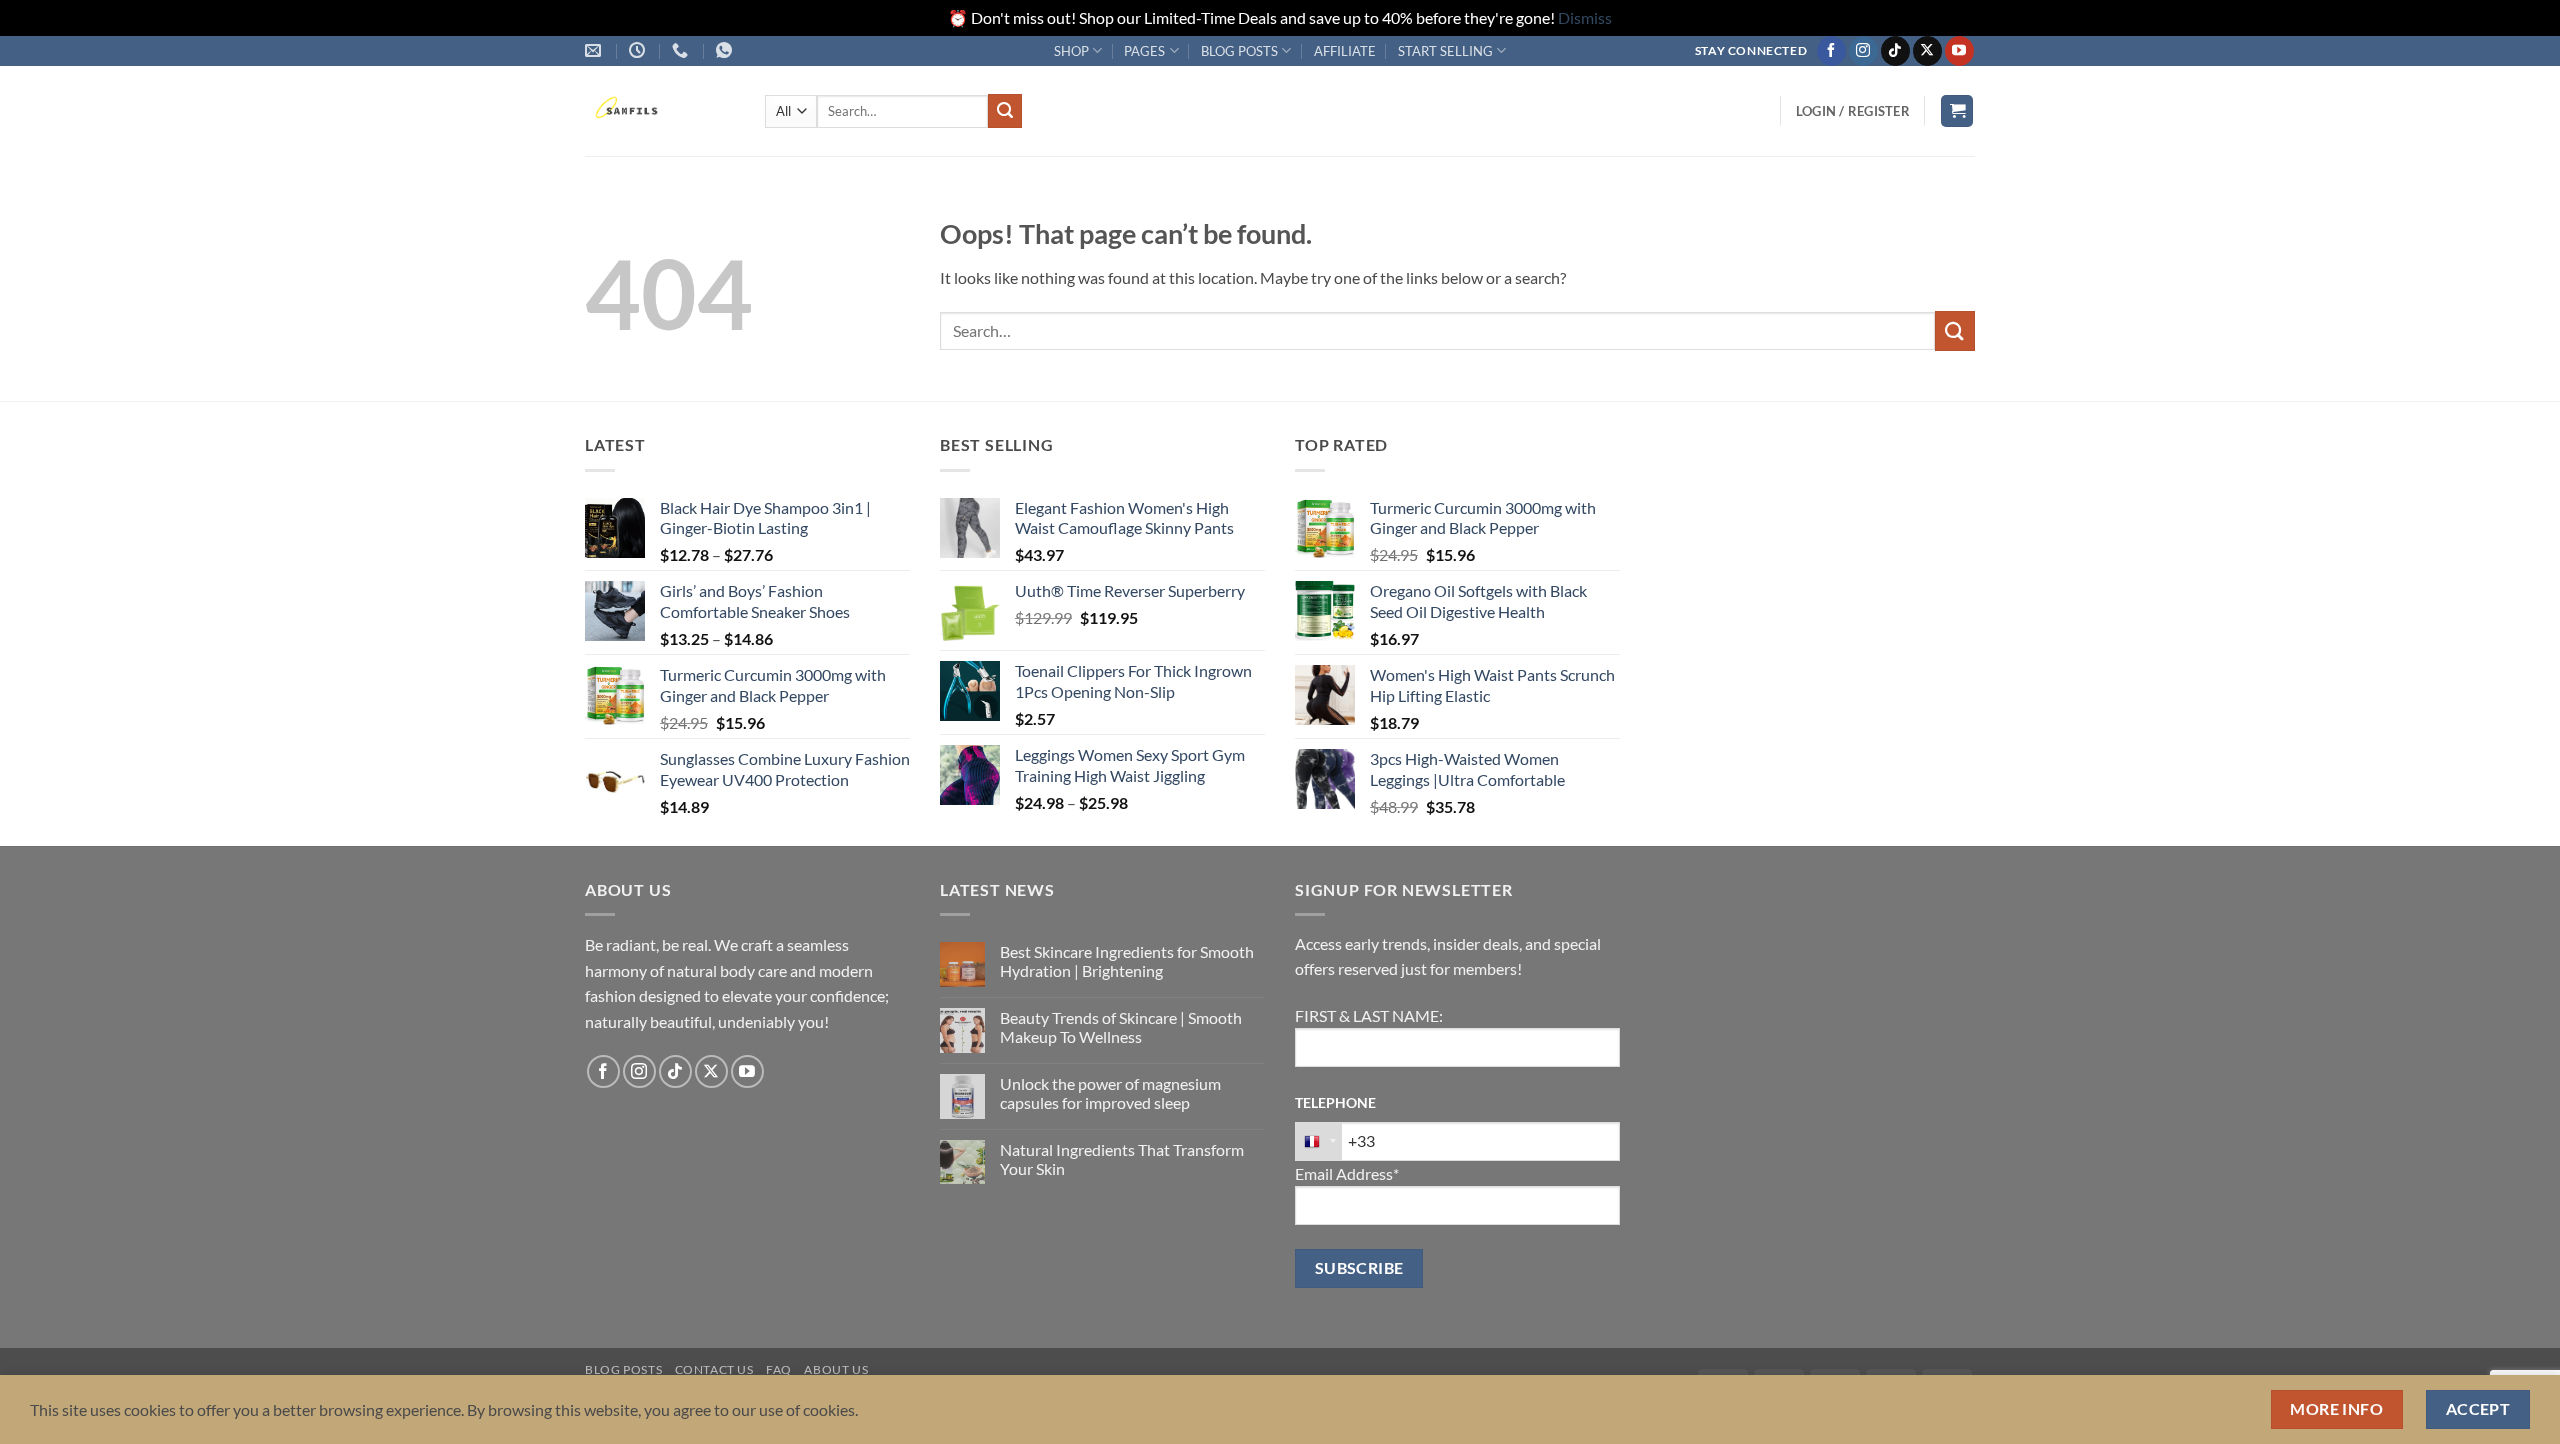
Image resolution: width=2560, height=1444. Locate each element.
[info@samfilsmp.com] (595, 50)
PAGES (1144, 51)
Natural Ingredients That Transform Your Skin (1122, 1159)
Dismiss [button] (1585, 17)
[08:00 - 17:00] (639, 50)
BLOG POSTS (1239, 51)
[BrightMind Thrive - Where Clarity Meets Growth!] (660, 111)
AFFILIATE (1345, 51)
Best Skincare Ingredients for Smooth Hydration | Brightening (1127, 961)
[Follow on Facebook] (1831, 51)
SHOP (1071, 51)
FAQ (779, 1369)
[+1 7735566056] (682, 50)
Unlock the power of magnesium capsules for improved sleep (1110, 1093)
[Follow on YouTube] (1959, 51)
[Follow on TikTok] (1895, 51)
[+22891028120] (726, 50)
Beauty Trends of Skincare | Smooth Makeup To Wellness (1121, 1027)
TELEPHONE (1335, 1102)
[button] (1853, 111)
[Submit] (1005, 111)
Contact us (714, 1369)
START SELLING (1445, 51)
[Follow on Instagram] (1863, 51)
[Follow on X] (1927, 51)
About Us (836, 1369)
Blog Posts (623, 1369)
